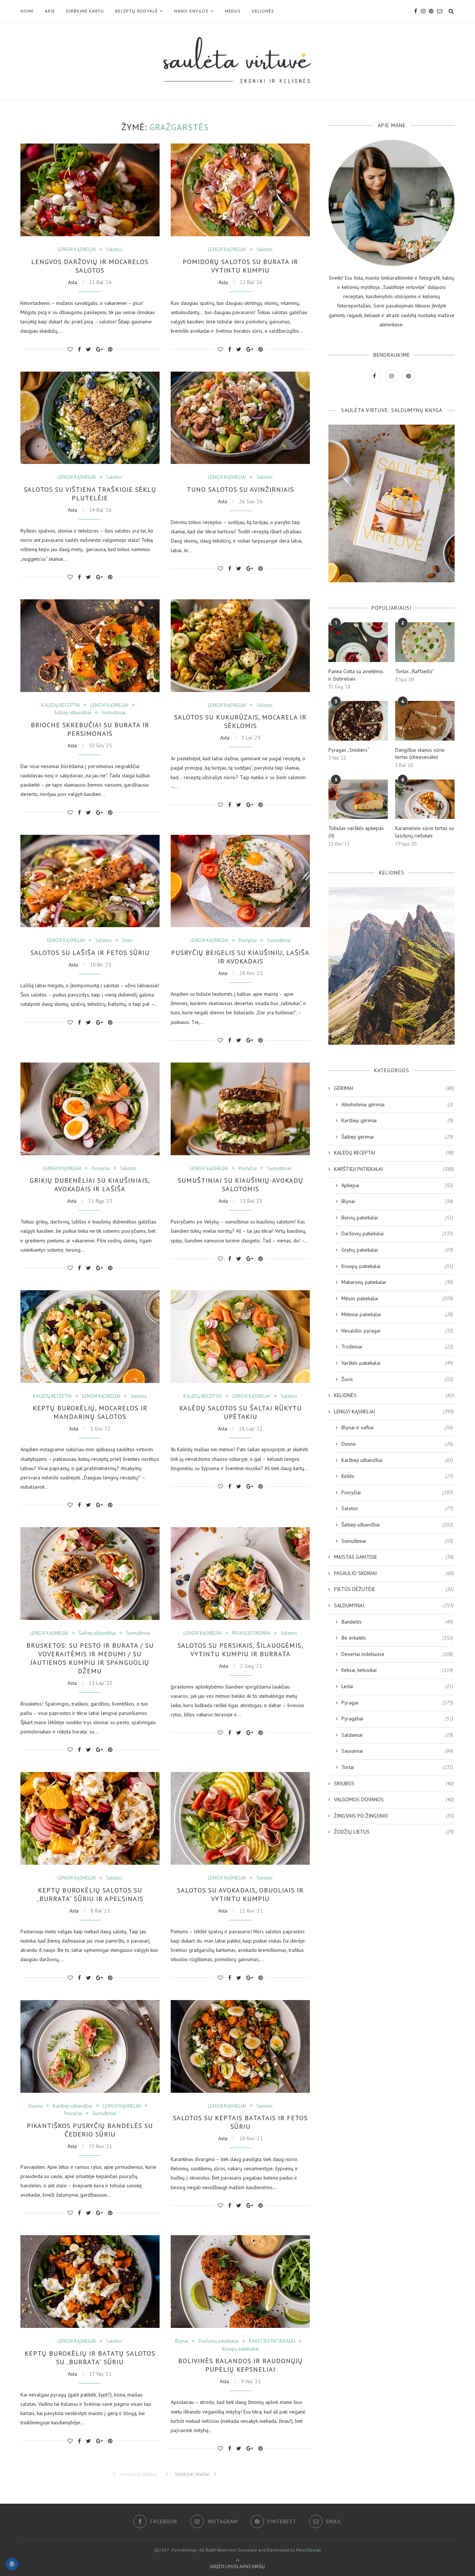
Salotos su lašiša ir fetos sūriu (90, 953)
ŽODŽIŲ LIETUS (394, 1832)
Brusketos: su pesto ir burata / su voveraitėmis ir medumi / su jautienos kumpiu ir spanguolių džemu (90, 1658)
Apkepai (397, 1185)
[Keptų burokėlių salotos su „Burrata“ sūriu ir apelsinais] (90, 1818)
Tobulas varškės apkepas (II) (356, 832)
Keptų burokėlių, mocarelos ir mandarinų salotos (90, 1412)
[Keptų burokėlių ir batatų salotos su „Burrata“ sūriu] (90, 2282)
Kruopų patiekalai (240, 2349)
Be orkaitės (397, 1638)
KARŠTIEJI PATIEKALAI (272, 2341)
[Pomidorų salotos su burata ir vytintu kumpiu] (240, 190)
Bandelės (397, 1622)
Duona (36, 2106)
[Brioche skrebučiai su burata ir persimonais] (90, 646)
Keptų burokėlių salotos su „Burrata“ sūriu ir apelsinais (90, 1894)
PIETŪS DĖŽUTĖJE (394, 1589)
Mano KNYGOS (191, 11)
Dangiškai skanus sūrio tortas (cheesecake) (420, 754)
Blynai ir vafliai (397, 1427)
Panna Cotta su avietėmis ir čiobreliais (356, 675)
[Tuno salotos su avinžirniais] (240, 418)
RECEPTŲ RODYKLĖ (136, 11)
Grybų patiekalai (397, 1250)
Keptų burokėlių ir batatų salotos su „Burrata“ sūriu (90, 2358)
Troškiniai (397, 1347)
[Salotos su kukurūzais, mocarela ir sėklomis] (240, 646)
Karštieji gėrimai (397, 1120)
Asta (73, 282)
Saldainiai (397, 1735)
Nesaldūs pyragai (397, 1331)
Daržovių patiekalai (219, 2341)
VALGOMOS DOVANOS (394, 1799)
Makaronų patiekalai (397, 1282)
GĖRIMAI (394, 1088)
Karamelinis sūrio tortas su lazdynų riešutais (425, 832)
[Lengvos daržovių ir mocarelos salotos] (90, 190)
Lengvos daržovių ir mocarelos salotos (90, 266)
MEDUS (233, 11)
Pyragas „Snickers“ (349, 750)
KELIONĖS (263, 11)
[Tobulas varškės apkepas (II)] (358, 799)
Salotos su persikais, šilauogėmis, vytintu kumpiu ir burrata (240, 1650)
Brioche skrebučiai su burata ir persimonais (90, 729)
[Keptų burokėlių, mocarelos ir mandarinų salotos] (90, 1337)
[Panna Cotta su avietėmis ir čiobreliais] (358, 642)
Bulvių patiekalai (397, 1218)
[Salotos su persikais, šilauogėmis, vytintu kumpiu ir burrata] (240, 1574)
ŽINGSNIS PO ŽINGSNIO (394, 1816)
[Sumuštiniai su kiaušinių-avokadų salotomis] (240, 1109)
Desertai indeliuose (397, 1654)
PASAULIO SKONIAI (251, 1633)
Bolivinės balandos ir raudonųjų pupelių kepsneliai (240, 2365)
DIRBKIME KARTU (85, 11)
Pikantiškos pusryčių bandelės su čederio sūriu (90, 2130)
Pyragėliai (397, 1719)
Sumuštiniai (114, 713)
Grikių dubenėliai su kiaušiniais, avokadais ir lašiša (90, 1185)
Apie (50, 11)
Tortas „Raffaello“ (415, 671)
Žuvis (127, 941)
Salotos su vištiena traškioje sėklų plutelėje (90, 494)
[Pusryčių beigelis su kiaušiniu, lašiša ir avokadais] (240, 881)
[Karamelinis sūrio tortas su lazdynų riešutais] (425, 799)
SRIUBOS (394, 1783)
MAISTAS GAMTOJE (394, 1557)
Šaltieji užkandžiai (73, 713)
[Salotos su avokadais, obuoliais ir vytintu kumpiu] (240, 1818)
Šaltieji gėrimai (397, 1137)
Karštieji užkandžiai (73, 2106)
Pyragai (397, 1703)
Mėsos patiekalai (397, 1298)
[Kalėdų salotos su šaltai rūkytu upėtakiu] (240, 1337)
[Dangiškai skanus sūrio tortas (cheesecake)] (425, 721)
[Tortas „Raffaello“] (425, 642)
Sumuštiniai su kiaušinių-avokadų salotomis (240, 1185)
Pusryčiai (248, 941)
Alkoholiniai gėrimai (397, 1104)
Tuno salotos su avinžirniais (240, 489)
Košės (397, 1476)
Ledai (397, 1686)
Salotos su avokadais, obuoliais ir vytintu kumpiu (240, 1894)
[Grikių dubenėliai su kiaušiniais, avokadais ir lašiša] (90, 1109)
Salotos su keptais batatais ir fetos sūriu (240, 2122)
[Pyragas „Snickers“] (358, 721)
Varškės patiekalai (397, 1363)
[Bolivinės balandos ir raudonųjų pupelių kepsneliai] (240, 2282)
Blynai (182, 2341)
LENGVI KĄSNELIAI (77, 250)
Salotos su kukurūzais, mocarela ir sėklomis (240, 721)
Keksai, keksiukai (397, 1670)
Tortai (397, 1767)
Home (27, 11)
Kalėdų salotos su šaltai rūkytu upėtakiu (240, 1412)
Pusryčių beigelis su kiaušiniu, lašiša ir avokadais (240, 957)
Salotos (114, 250)
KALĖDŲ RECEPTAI (60, 705)
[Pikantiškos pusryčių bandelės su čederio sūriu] (90, 2046)
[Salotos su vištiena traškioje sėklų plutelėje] (90, 418)
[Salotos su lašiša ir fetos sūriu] (90, 881)
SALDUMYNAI (394, 1605)
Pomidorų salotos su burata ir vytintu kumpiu (240, 266)
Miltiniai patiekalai (397, 1314)
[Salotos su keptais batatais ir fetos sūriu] (240, 2046)
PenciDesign (309, 2550)
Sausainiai (397, 1751)
